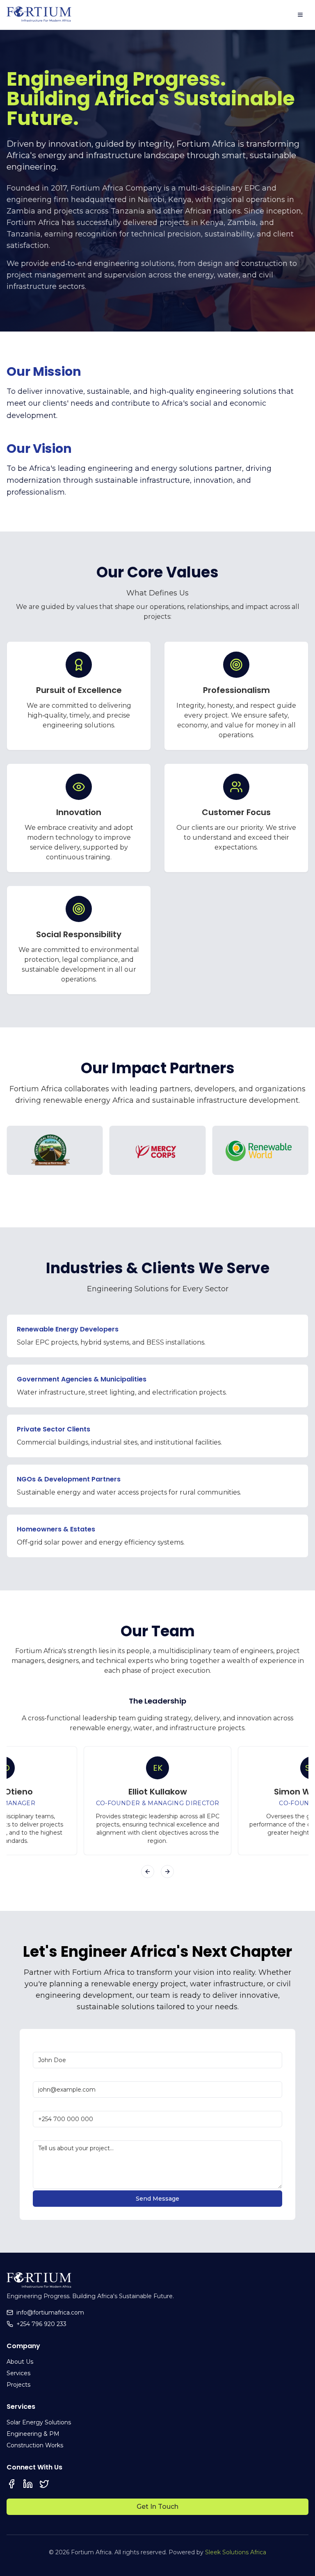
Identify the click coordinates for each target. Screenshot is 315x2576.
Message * (48, 2133)
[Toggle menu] (300, 15)
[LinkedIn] (28, 2484)
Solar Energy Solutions (39, 2422)
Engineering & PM (33, 2434)
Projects (18, 2385)
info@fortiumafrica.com (50, 2312)
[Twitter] (44, 2484)
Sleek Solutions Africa (236, 2552)
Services (18, 2373)
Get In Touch (157, 2507)
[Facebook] (11, 2484)
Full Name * (50, 2046)
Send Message (157, 2199)
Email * (43, 2074)
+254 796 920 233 (41, 2324)
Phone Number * (58, 2104)
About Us (20, 2362)
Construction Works (35, 2445)
